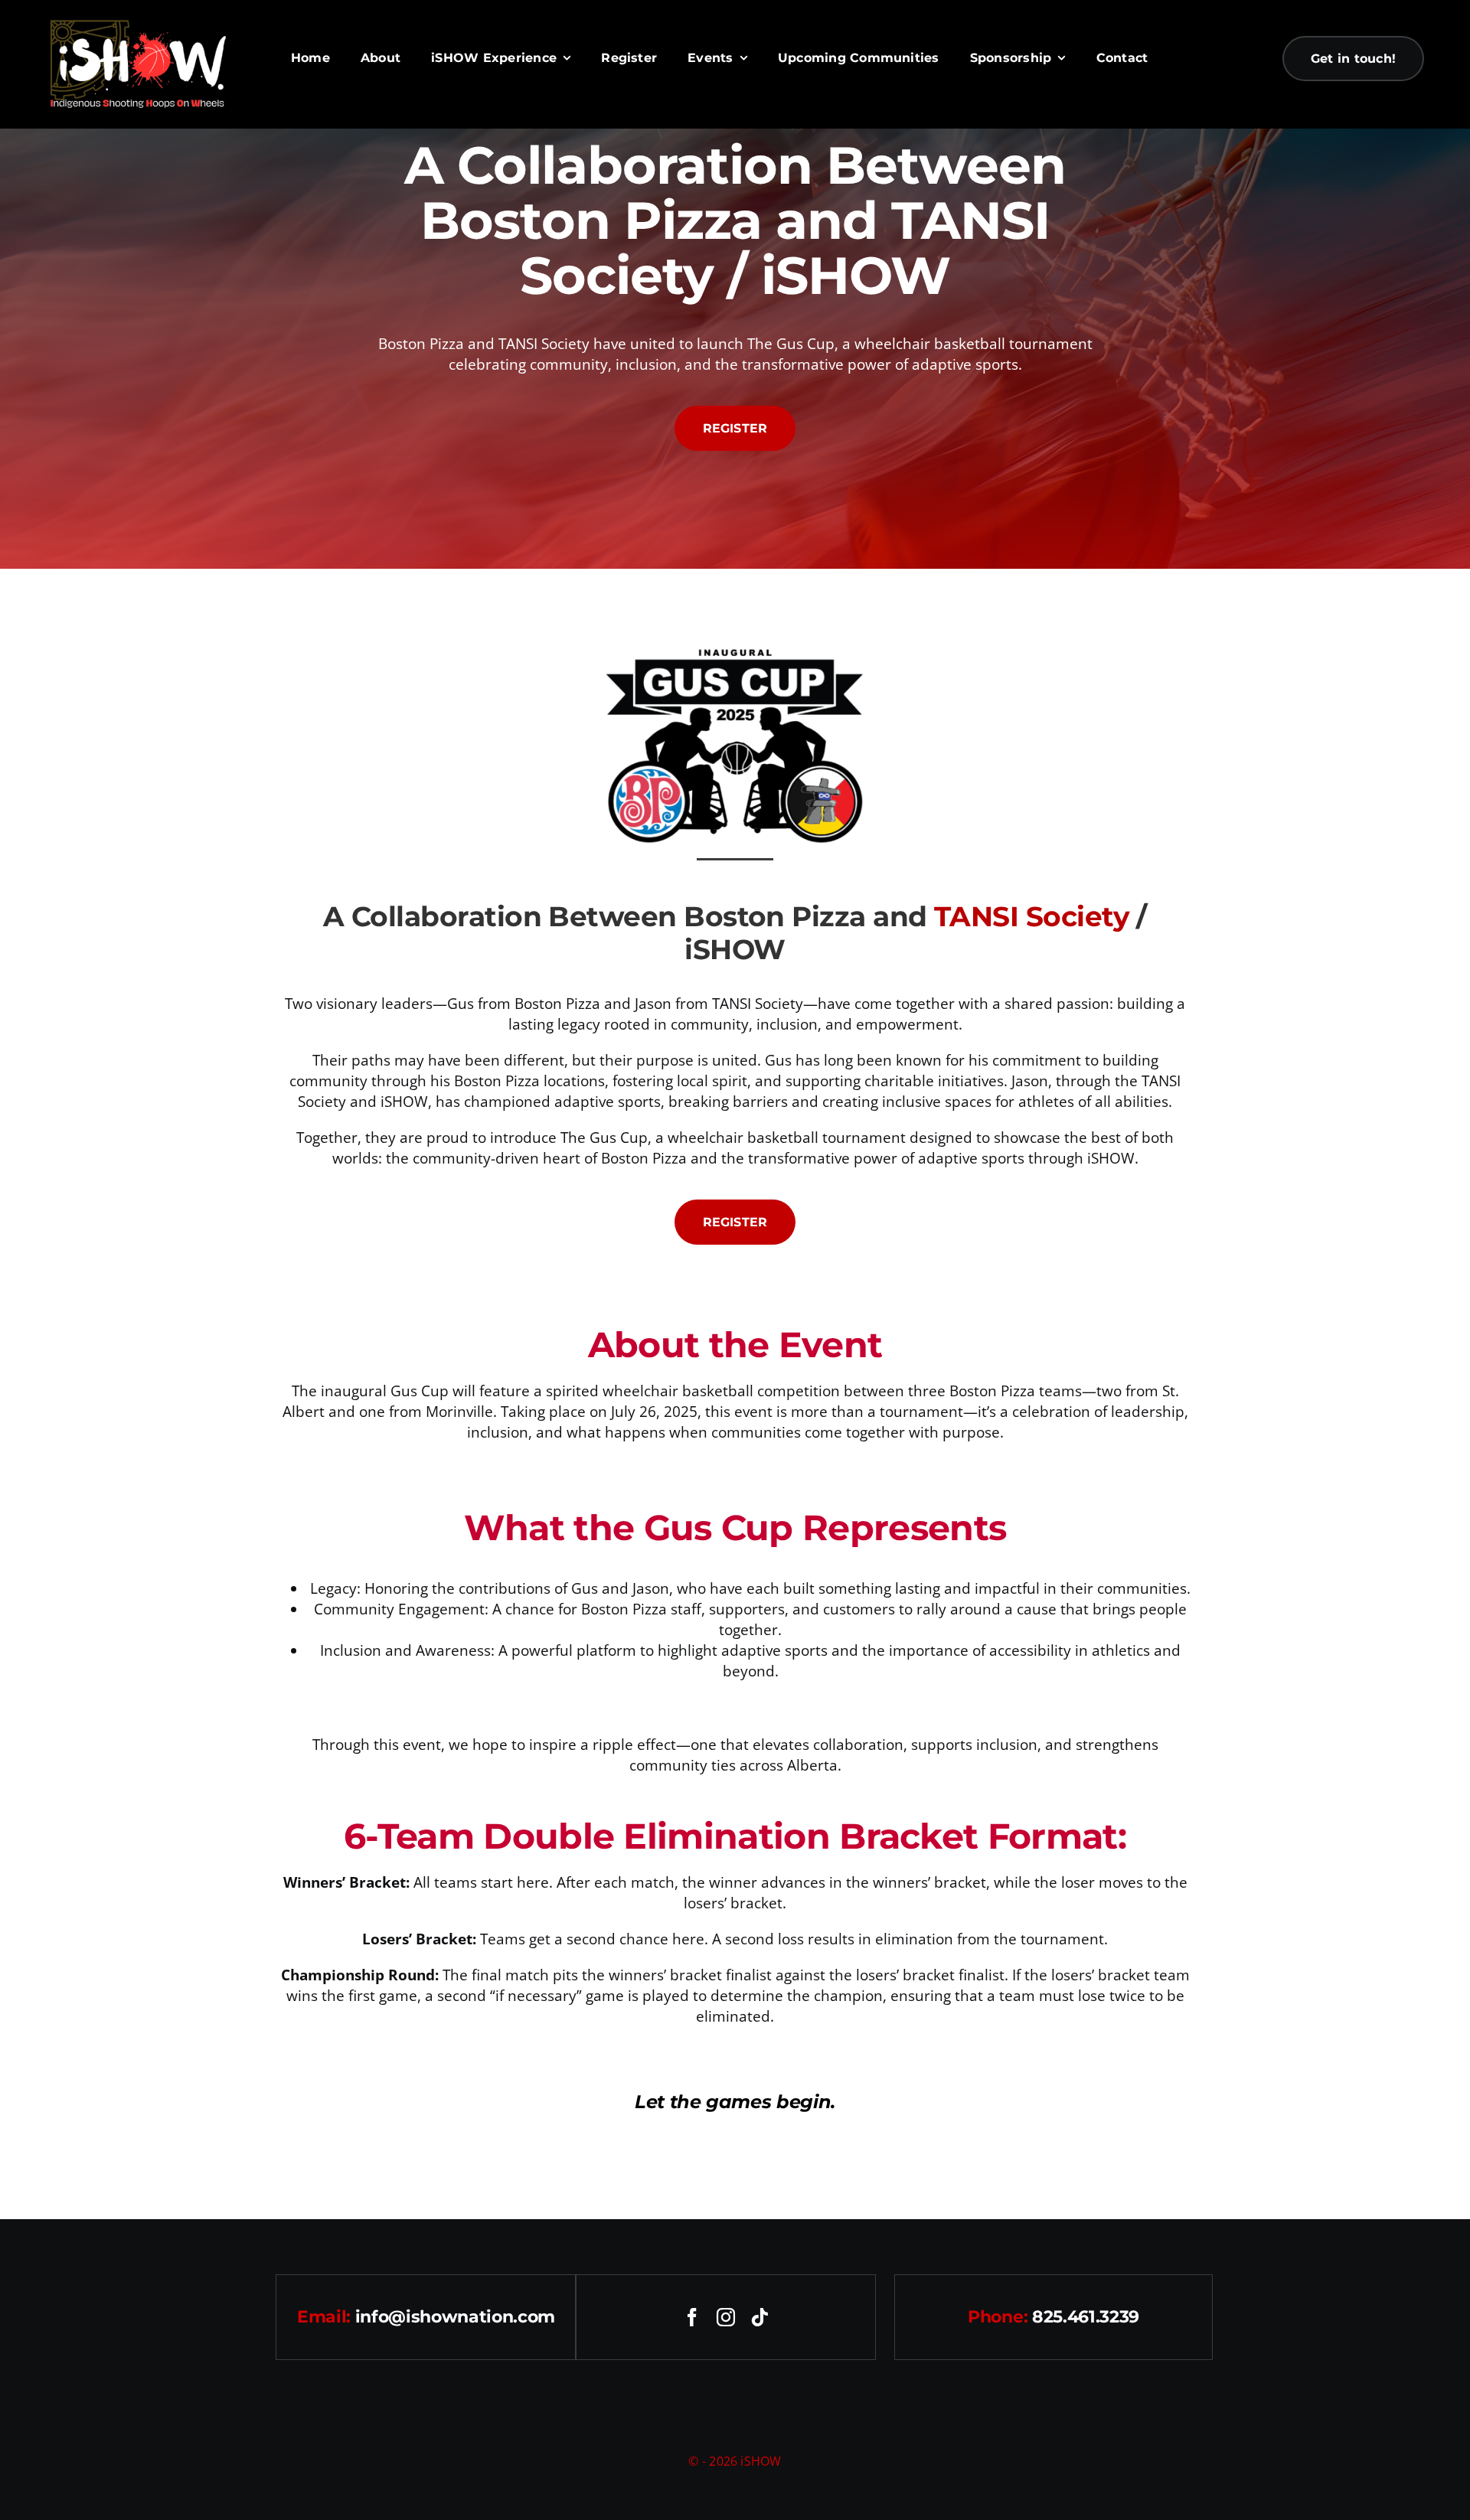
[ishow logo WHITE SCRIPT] (138, 24)
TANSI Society (1032, 916)
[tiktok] (759, 2317)
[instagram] (726, 2317)
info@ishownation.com (455, 2317)
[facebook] (692, 2317)
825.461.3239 (1086, 2317)
